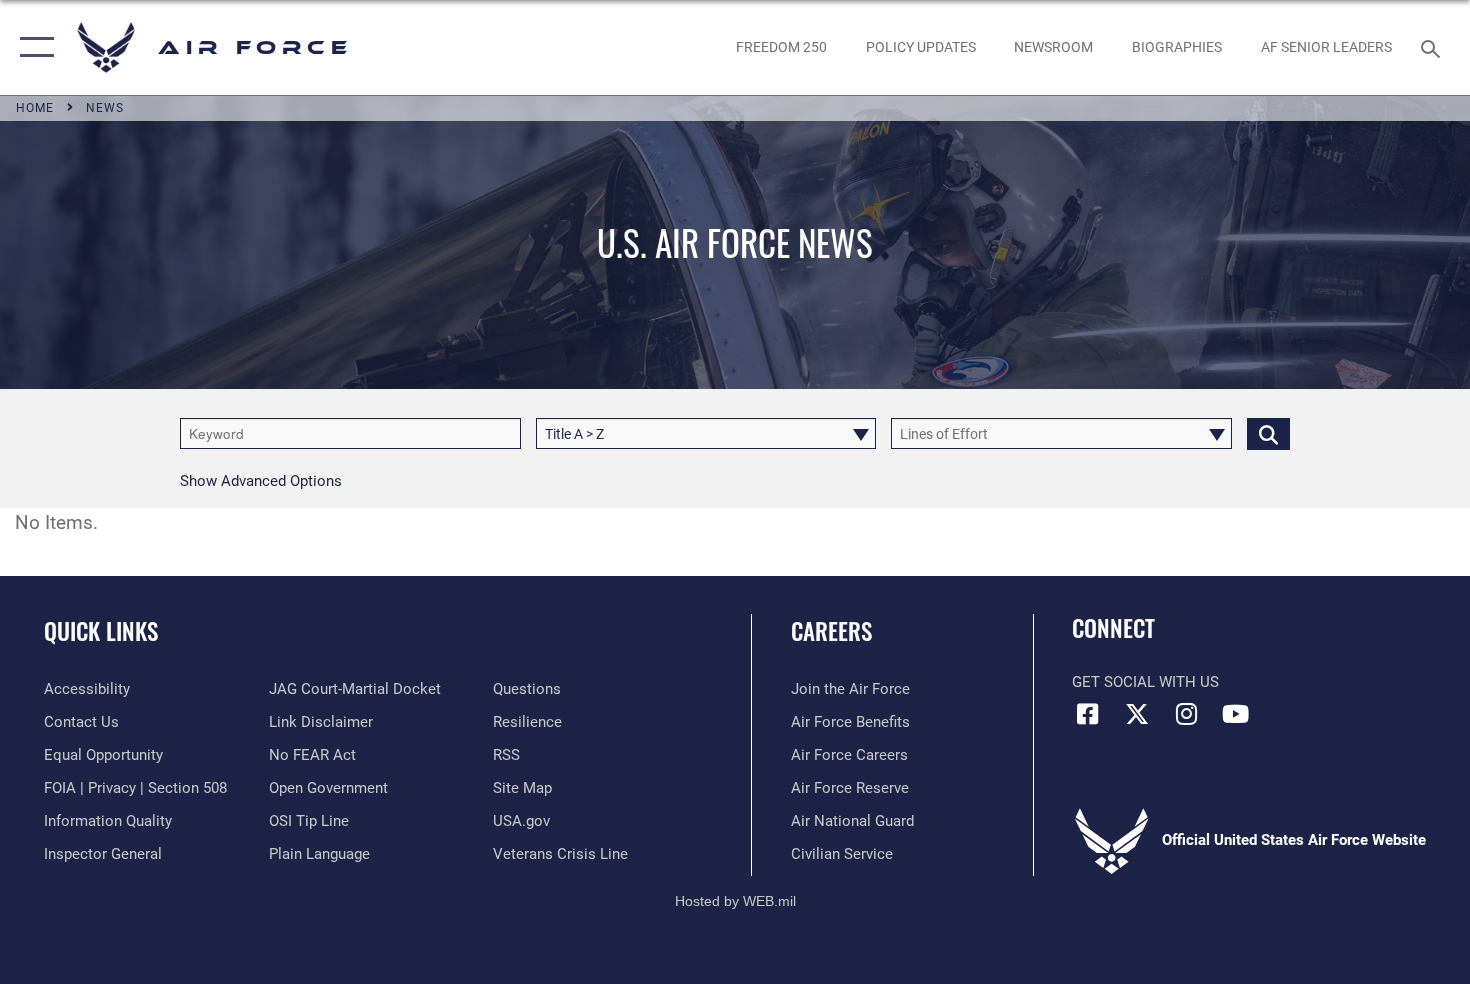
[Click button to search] (1268, 433)
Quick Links (101, 631)
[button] (32, 47)
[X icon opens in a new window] (1137, 714)
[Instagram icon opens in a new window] (1186, 714)
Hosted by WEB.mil (735, 901)
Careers (831, 631)
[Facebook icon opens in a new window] (1087, 714)
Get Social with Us (1145, 682)
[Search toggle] (1433, 47)
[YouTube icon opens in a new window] (1235, 714)
